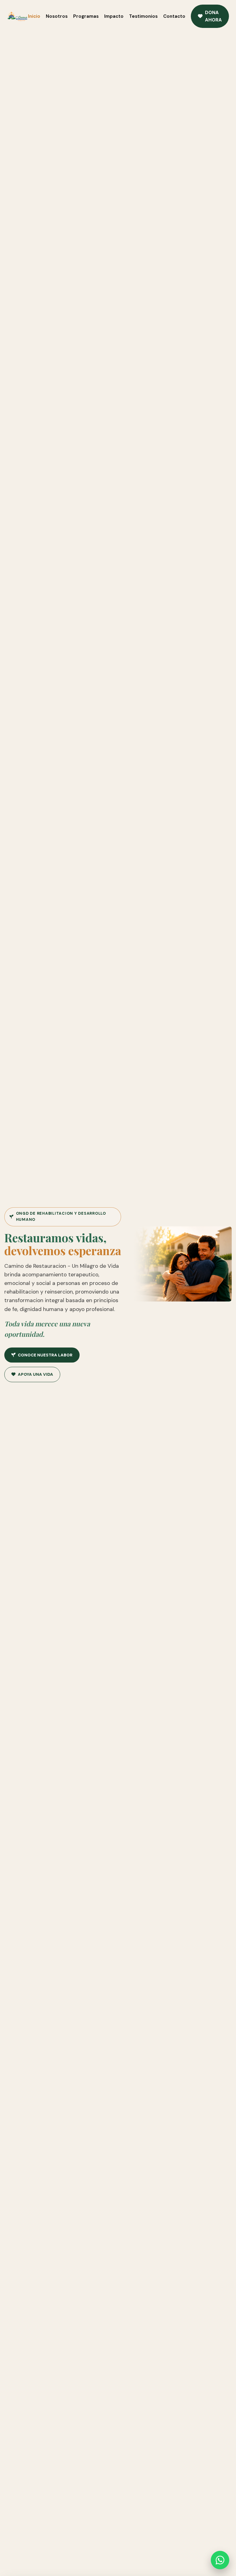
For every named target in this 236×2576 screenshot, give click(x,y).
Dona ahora (213, 16)
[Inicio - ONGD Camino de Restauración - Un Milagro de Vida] (18, 16)
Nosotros (57, 16)
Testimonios (143, 16)
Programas (86, 16)
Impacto (114, 16)
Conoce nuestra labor (45, 1355)
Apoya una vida (35, 1374)
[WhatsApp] (220, 2560)
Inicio (34, 16)
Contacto (174, 16)
